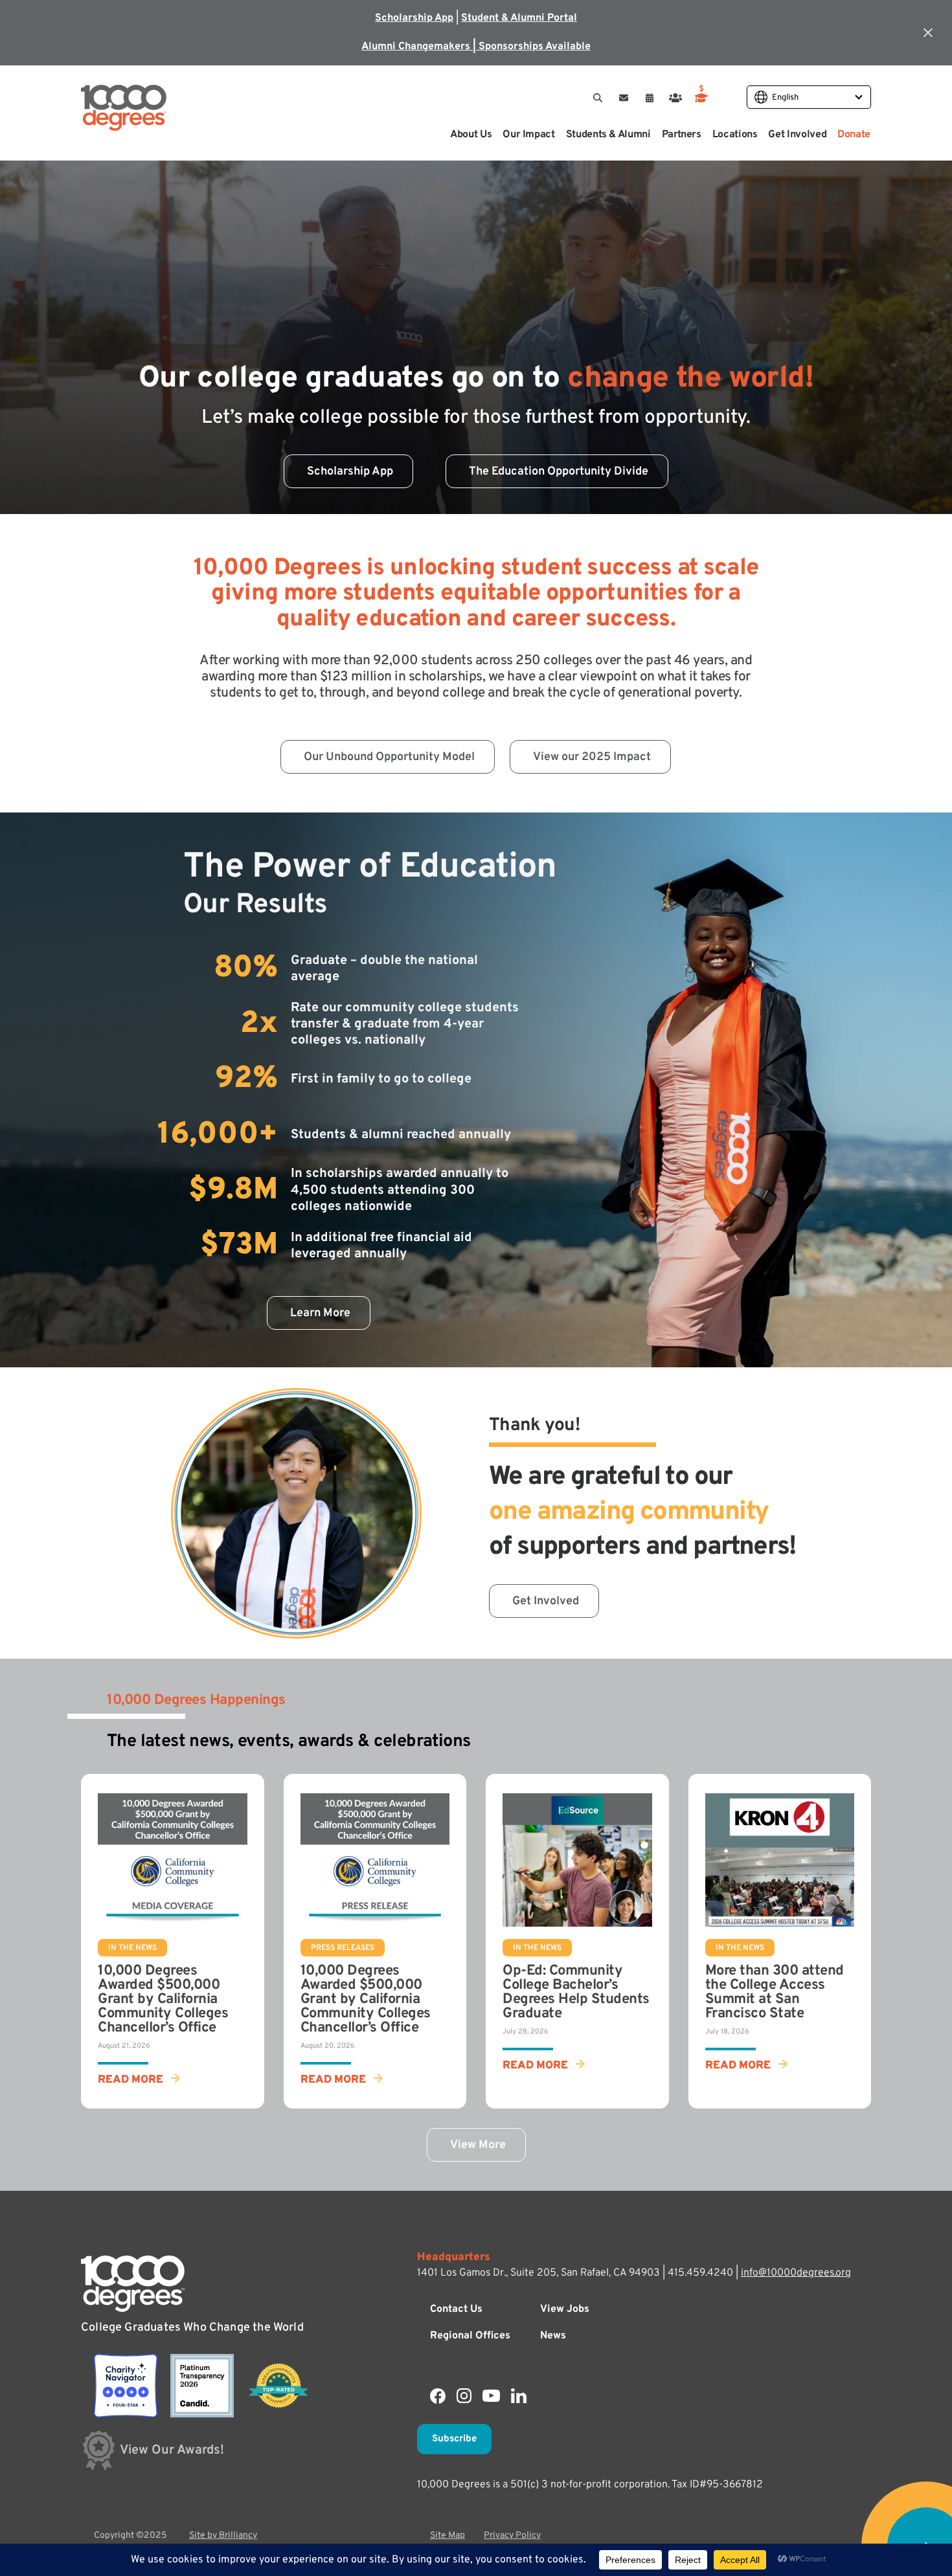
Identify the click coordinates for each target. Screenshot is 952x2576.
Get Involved (797, 135)
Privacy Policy (512, 2536)
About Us (471, 135)
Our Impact (528, 135)
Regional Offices (470, 2336)
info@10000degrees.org (796, 2273)
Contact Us (456, 2309)
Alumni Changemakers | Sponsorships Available (476, 47)
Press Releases (343, 1948)
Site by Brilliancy (223, 2536)
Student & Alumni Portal (519, 18)
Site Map (448, 2536)
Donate (854, 135)
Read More (130, 2080)
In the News (132, 1948)
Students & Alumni (608, 135)
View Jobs (565, 2309)
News (553, 2336)
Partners (682, 135)
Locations (735, 135)
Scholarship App (414, 18)
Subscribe (454, 2439)
